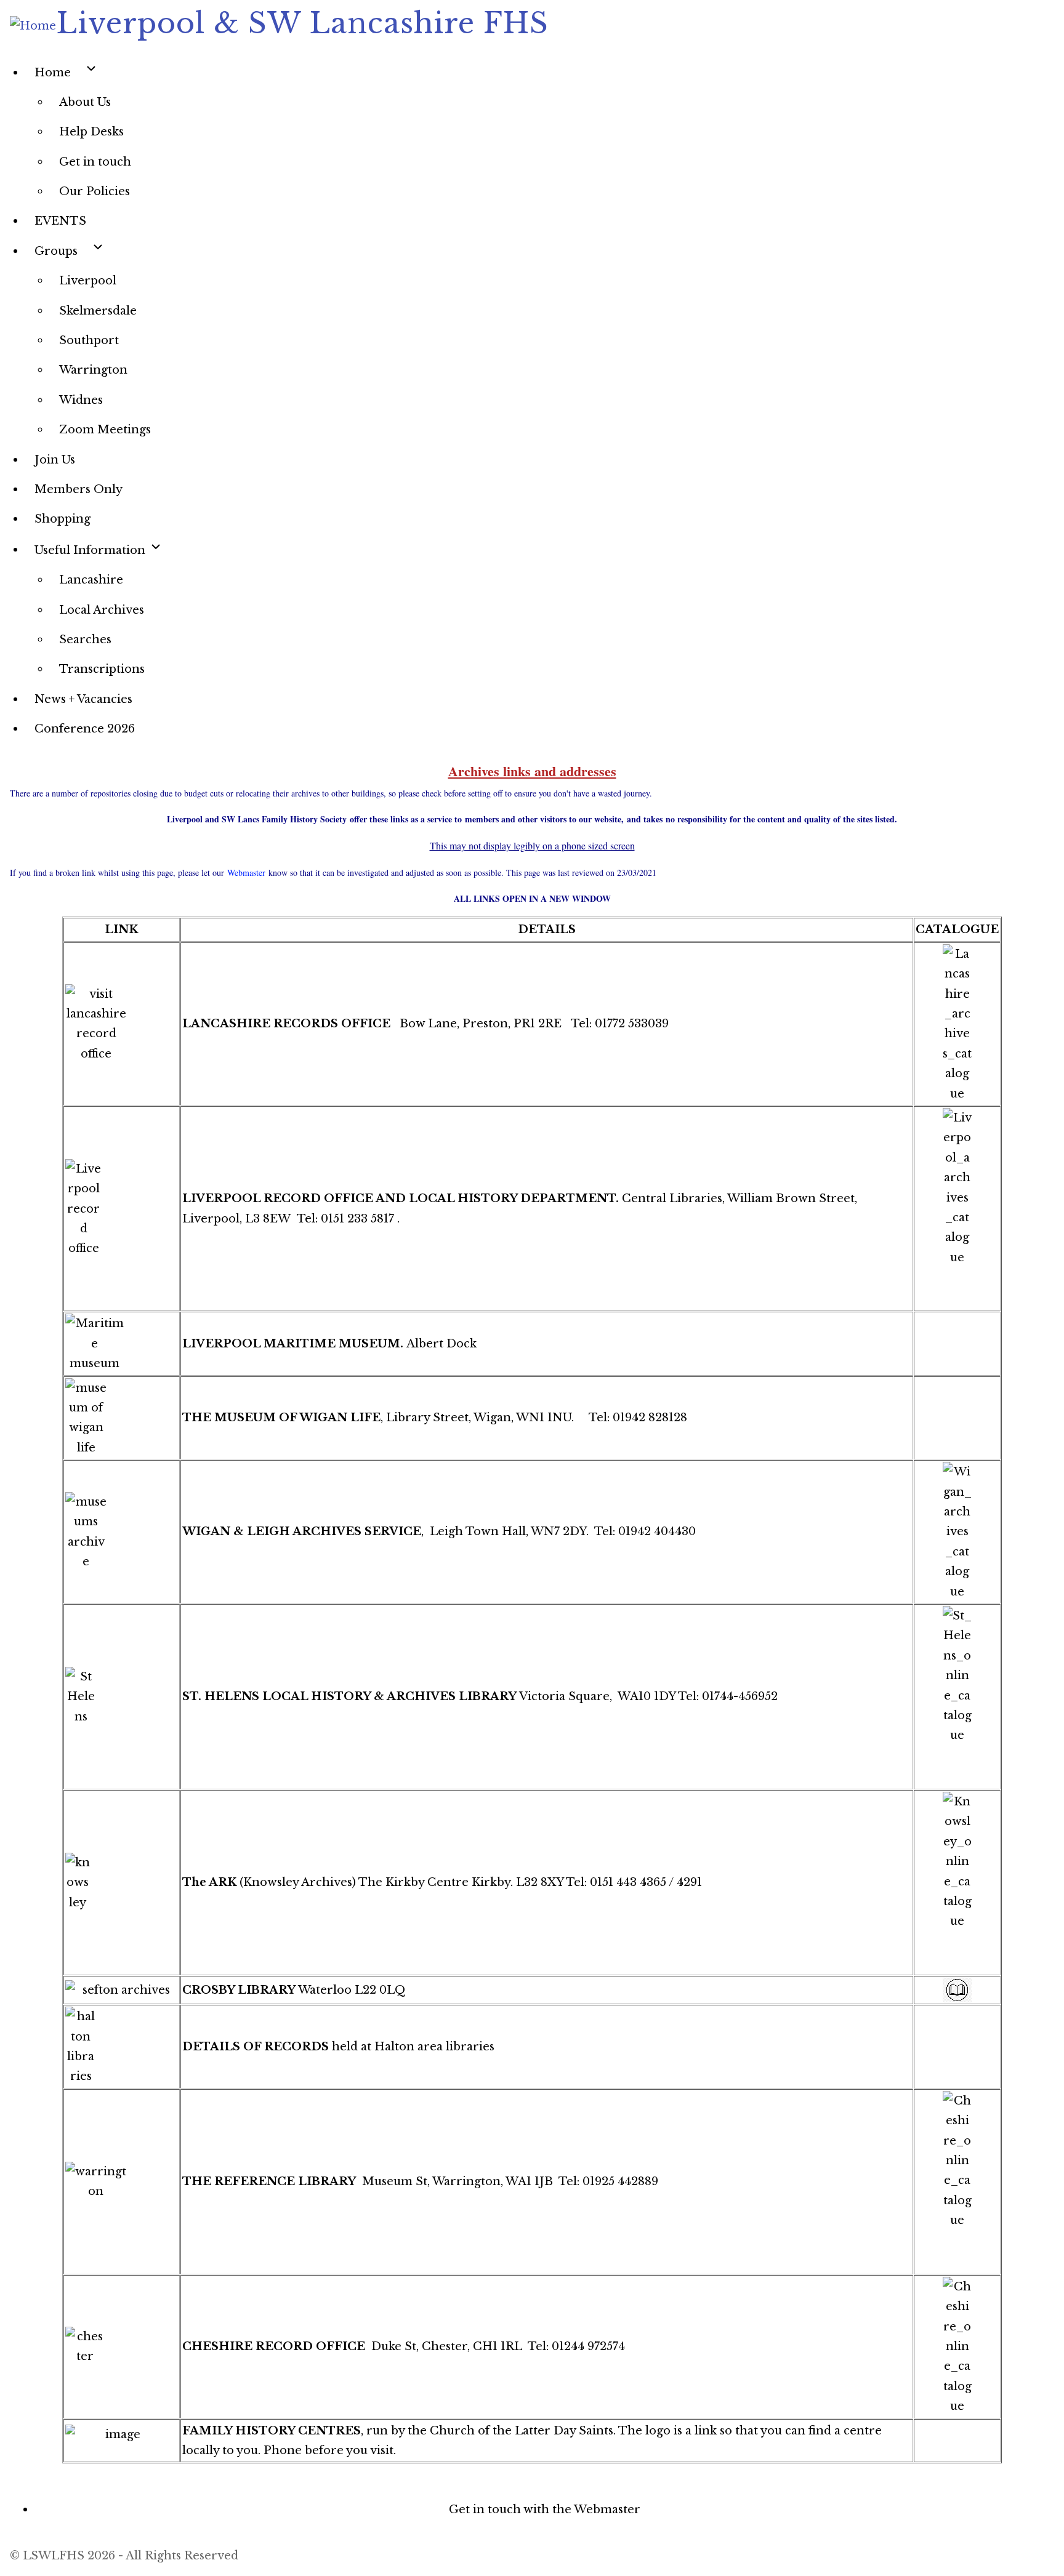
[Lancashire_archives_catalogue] (957, 1024)
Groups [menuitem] (56, 251)
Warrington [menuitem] (93, 370)
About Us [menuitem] (85, 102)
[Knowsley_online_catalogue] (957, 1862)
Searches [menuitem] (85, 640)
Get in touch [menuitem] (95, 162)
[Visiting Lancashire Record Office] (122, 1024)
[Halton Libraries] (122, 2047)
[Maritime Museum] (122, 1343)
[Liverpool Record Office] (122, 1209)
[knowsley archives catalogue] (122, 1883)
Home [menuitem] (53, 73)
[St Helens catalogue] (122, 1697)
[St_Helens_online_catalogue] (957, 1676)
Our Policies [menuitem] (95, 191)
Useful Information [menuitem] (91, 550)
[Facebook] (532, 2473)
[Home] (33, 26)
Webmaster (246, 873)
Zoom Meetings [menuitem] (105, 430)
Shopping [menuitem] (62, 519)
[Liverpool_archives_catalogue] (957, 1188)
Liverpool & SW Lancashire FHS (302, 23)
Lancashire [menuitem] (91, 580)
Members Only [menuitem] (79, 489)
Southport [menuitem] (89, 340)
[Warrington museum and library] (122, 2182)
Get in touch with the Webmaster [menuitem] (545, 2510)
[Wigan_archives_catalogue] (957, 1532)
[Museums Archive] (122, 1532)
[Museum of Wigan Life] (122, 1418)
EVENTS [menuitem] (60, 221)
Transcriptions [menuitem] (102, 669)
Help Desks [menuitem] (91, 132)
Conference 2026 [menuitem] (85, 729)
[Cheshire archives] (122, 2347)
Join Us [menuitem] (55, 460)
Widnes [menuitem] (81, 400)
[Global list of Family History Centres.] (122, 2441)
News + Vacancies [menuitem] (83, 699)
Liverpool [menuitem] (88, 281)
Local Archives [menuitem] (102, 610)
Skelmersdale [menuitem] (98, 311)
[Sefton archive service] (122, 1990)
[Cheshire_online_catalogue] (957, 2161)
